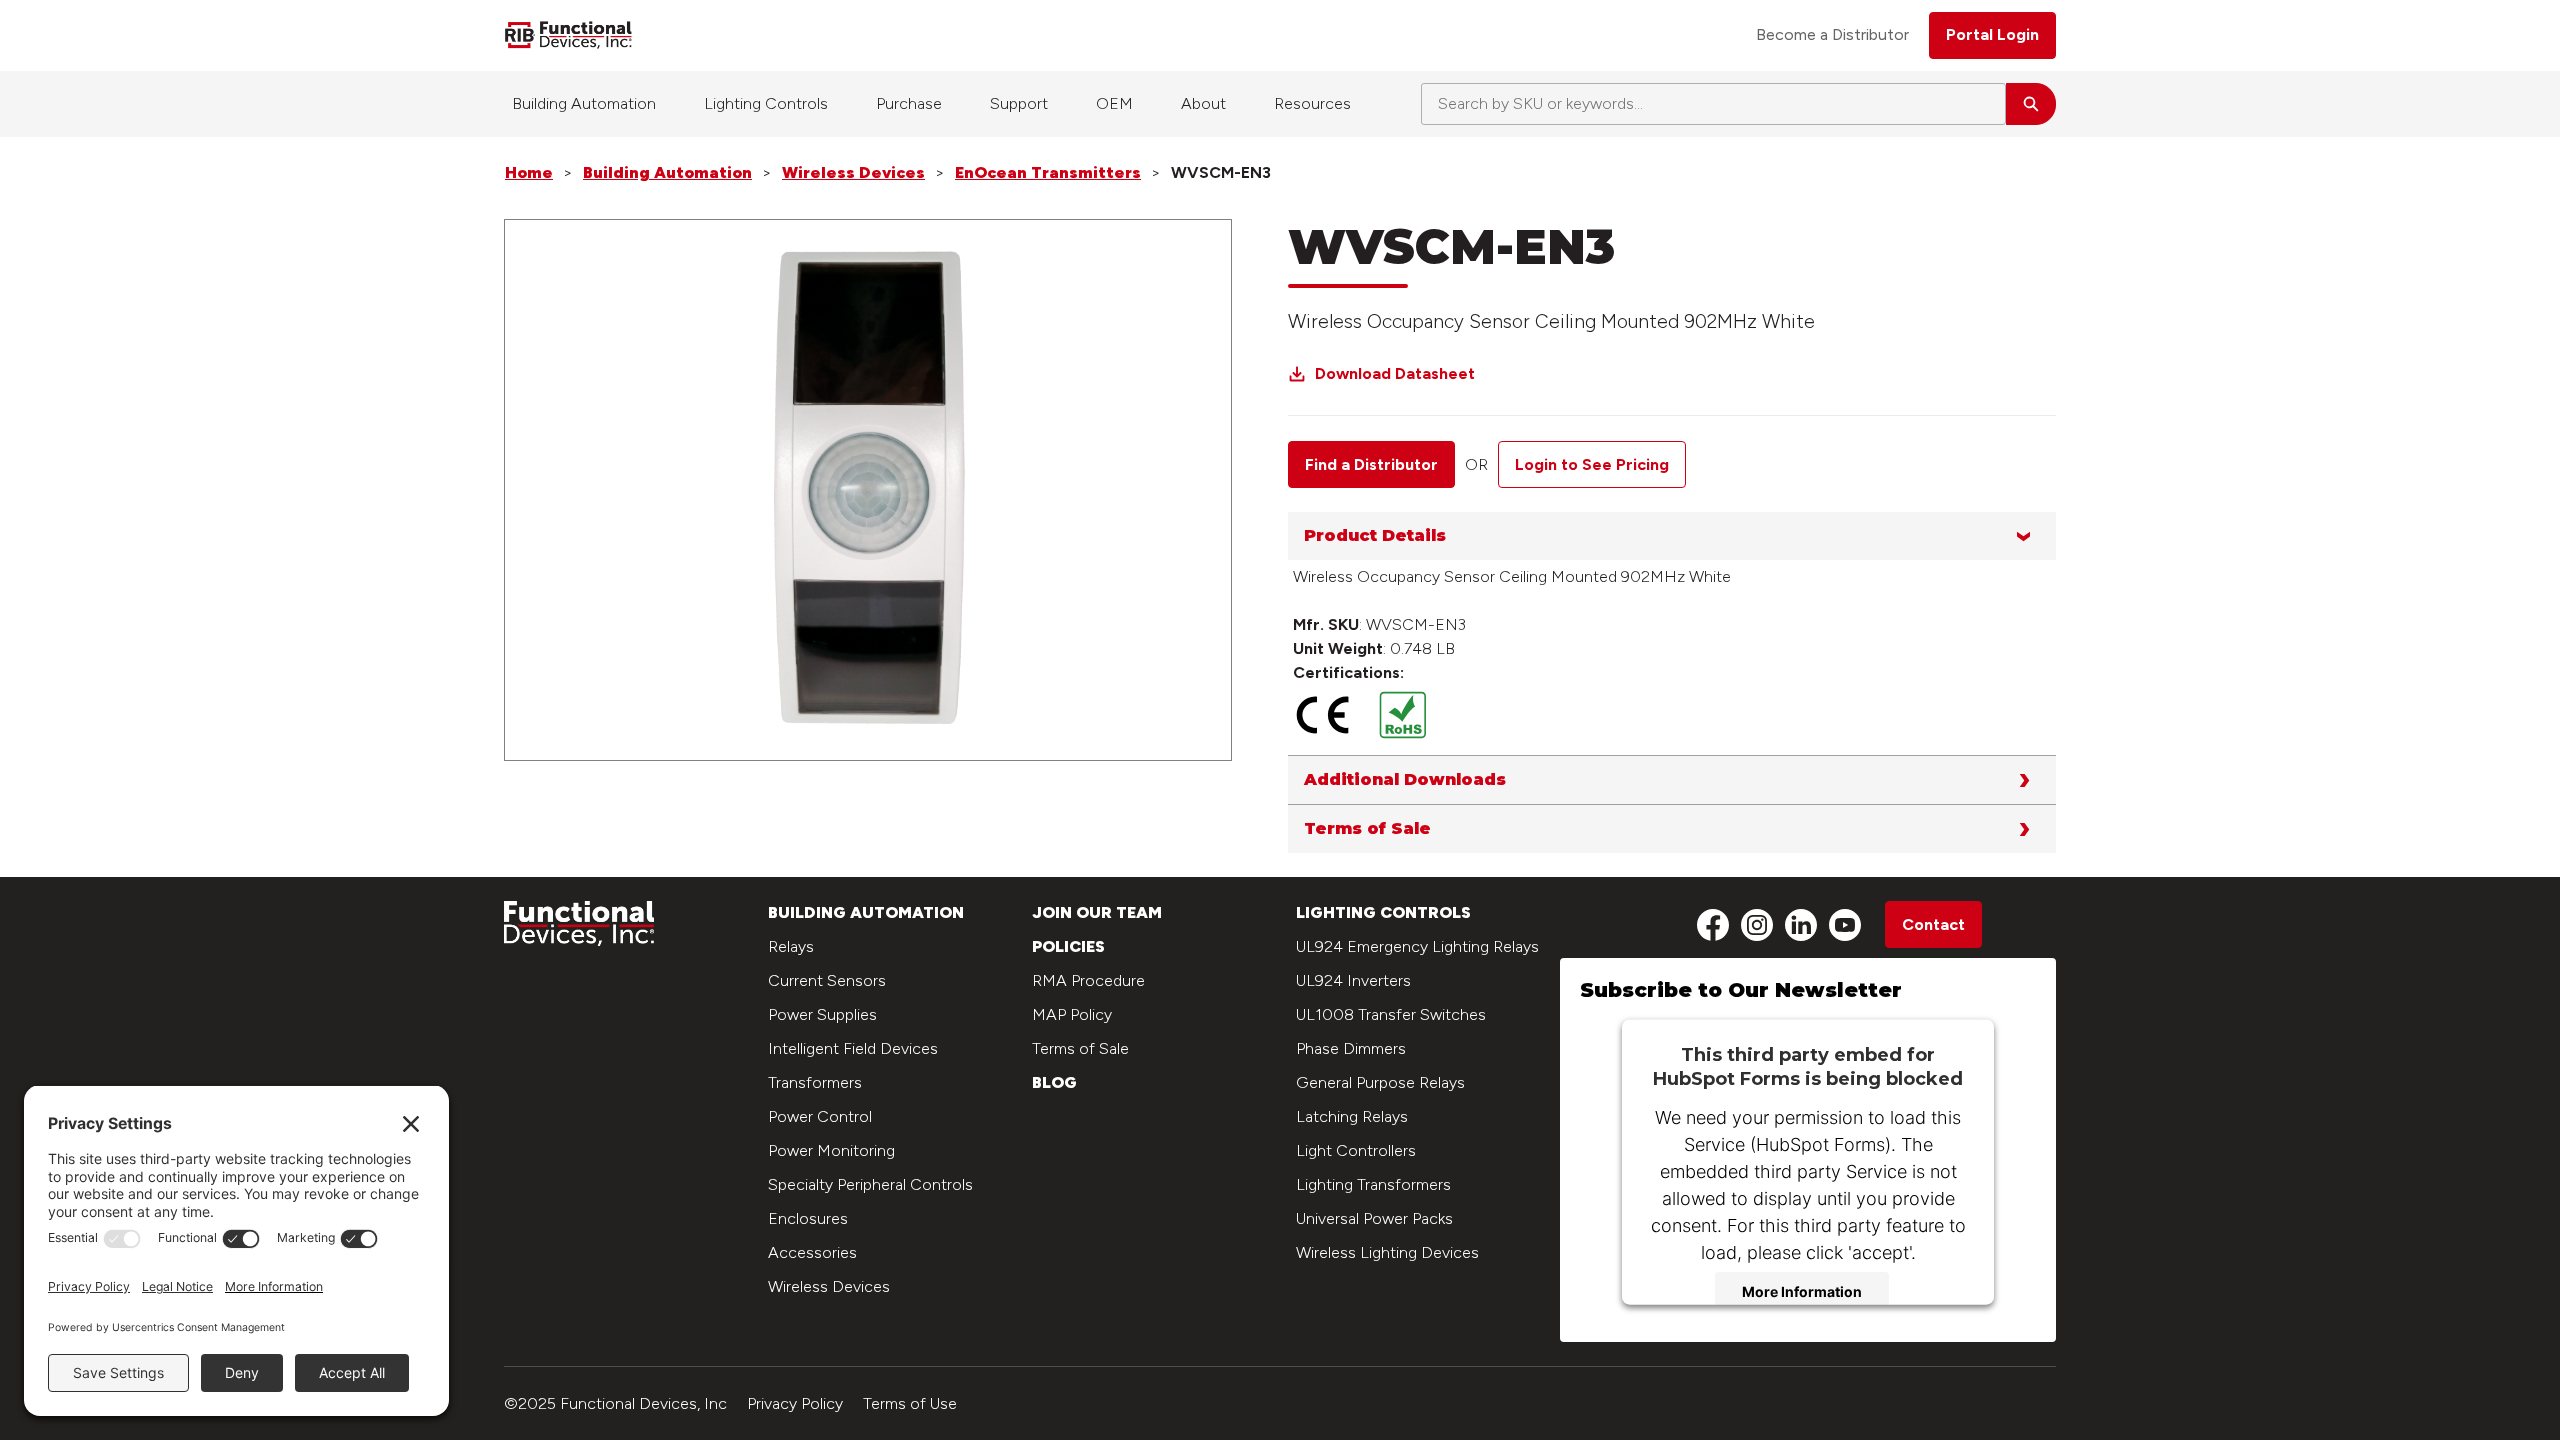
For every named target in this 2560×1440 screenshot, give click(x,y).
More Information (1802, 1291)
